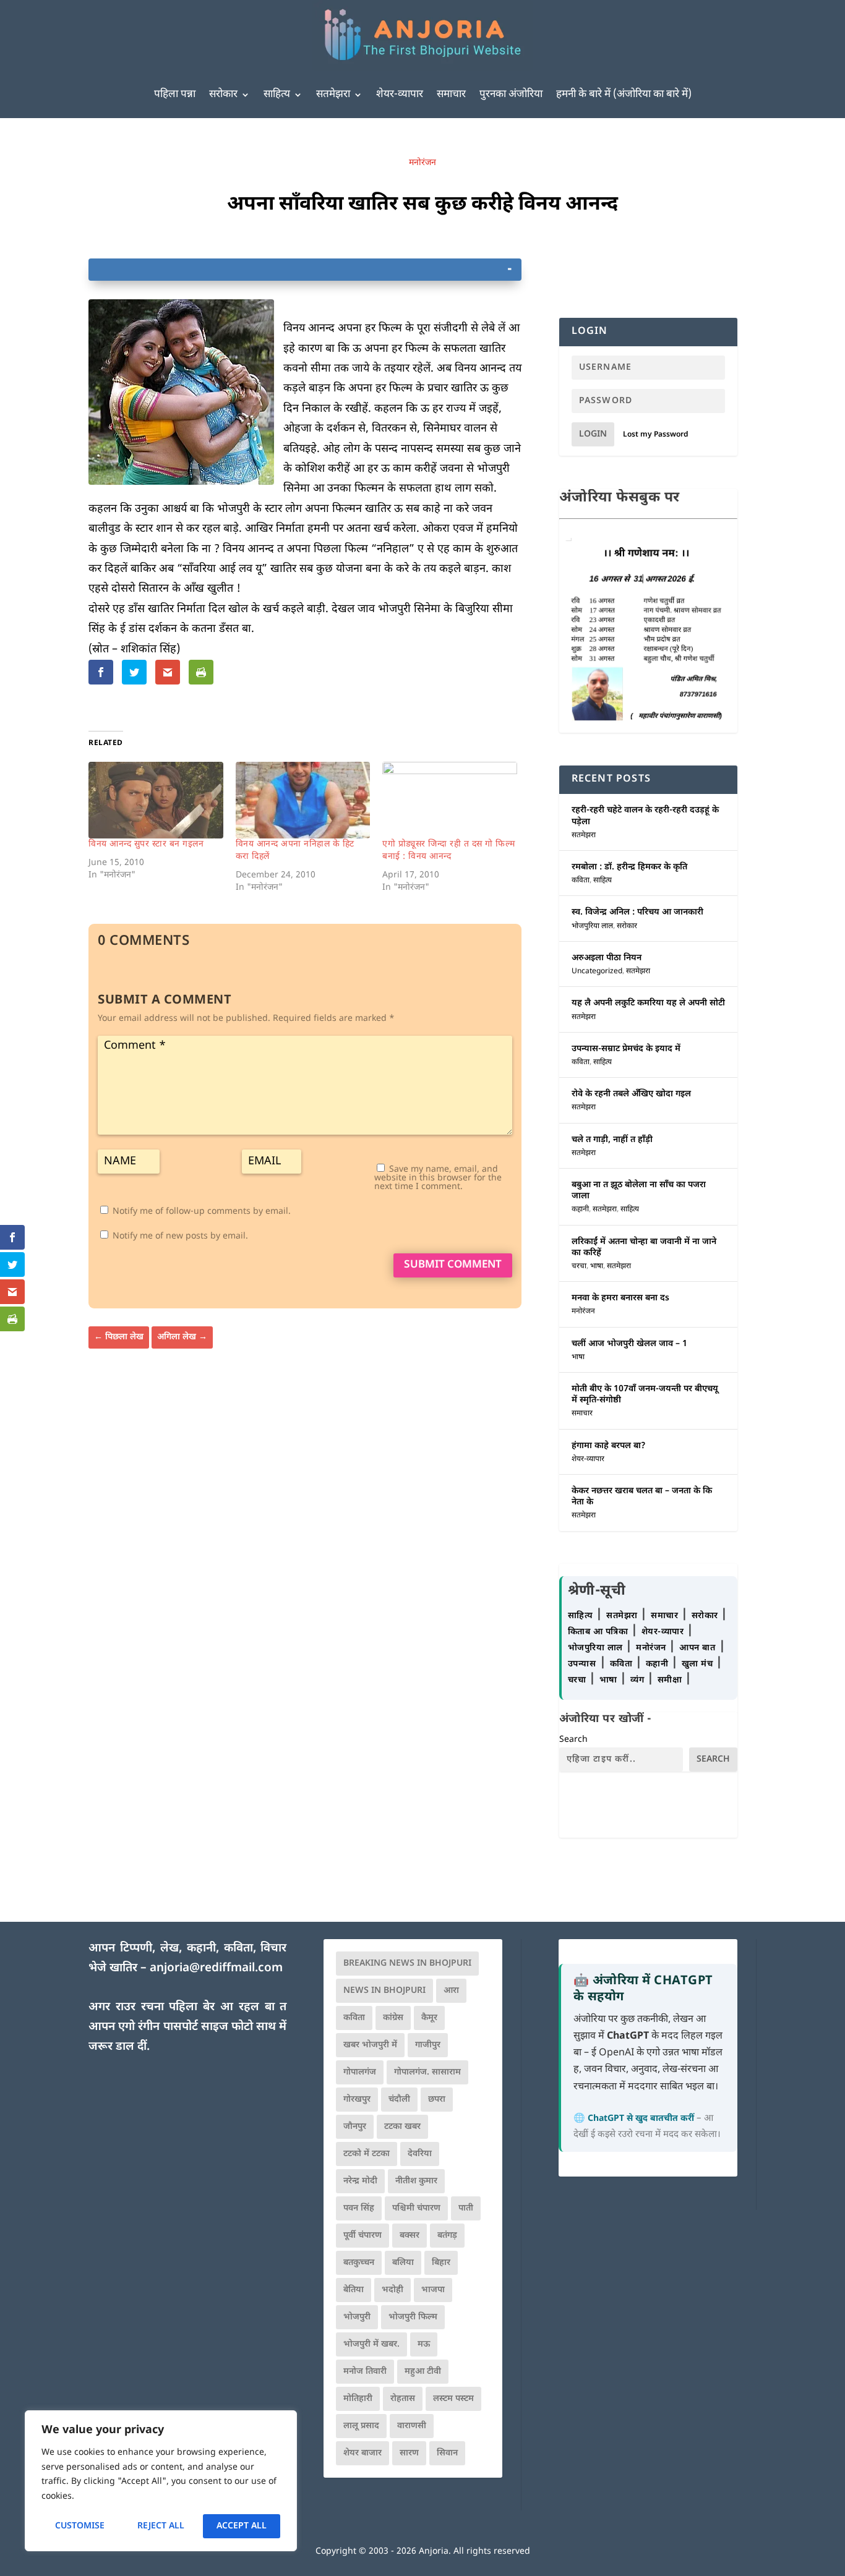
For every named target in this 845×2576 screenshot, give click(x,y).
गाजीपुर (428, 2045)
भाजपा (433, 2290)
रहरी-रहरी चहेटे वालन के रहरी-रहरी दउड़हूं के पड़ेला (645, 816)
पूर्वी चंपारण (362, 2236)
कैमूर (429, 2018)
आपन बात (697, 1648)
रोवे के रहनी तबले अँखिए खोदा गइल (631, 1094)
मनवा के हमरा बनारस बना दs (620, 1298)
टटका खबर (402, 2127)
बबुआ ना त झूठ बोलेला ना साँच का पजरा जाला (639, 1191)
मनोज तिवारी (365, 2372)
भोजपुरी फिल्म (413, 2317)
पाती (466, 2208)
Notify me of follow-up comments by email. (202, 1212)
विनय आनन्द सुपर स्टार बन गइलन (146, 844)
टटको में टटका (367, 2154)
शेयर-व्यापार (400, 95)
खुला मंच (699, 1664)
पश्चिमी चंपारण (416, 2208)
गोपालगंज (360, 2072)
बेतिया (354, 2290)
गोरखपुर (357, 2100)
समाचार (451, 95)
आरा (451, 1991)
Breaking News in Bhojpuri (407, 1964)
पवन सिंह (359, 2208)
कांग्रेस (393, 2018)
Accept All (242, 2526)
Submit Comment (453, 1265)
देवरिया (420, 2154)
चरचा (579, 1266)
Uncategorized (597, 971)
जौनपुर (355, 2127)
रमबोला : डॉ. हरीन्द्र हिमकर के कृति (629, 867)
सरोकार (223, 95)
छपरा (437, 2100)
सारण (409, 2453)
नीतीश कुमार (416, 2181)
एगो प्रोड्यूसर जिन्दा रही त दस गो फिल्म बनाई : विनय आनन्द (449, 851)
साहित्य (277, 95)
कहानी (580, 1209)
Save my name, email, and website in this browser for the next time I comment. (438, 1178)
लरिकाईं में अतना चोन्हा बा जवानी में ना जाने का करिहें (644, 1247)
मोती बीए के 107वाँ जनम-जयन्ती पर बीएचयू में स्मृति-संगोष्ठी (645, 1395)
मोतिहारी (358, 2399)
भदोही (392, 2290)
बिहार (441, 2263)
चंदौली (399, 2100)
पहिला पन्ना (175, 95)
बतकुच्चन (359, 2263)
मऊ (424, 2344)
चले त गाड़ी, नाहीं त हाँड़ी (612, 1140)
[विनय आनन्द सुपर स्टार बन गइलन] (156, 800)
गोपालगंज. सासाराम (427, 2072)
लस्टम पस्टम (453, 2399)
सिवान (447, 2453)
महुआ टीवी (423, 2372)
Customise (80, 2526)
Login (593, 434)
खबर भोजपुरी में (370, 2045)
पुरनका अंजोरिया (511, 95)
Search (573, 1740)
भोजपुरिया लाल (592, 926)
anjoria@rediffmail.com (216, 1968)
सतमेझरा (333, 95)
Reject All (161, 2526)
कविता (581, 881)
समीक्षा (671, 1680)
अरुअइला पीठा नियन (607, 958)
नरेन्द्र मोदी (360, 2181)
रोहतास (403, 2399)
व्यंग (639, 1680)
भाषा (597, 1266)
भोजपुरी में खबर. (371, 2344)
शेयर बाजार (362, 2453)
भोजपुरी (357, 2317)
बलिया (403, 2263)
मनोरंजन (422, 163)
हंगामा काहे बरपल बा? (609, 1446)
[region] (161, 2481)
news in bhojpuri (384, 1991)
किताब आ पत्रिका (599, 1632)
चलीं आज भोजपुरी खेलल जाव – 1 (629, 1344)
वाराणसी (412, 2426)
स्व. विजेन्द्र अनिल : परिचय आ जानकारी (637, 912)
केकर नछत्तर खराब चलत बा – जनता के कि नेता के (642, 1497)
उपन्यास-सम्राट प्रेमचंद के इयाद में (626, 1049)
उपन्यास (582, 1664)
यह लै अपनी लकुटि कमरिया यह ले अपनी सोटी (648, 1003)
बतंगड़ (447, 2236)
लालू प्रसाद (361, 2426)
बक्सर (410, 2236)
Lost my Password (656, 435)
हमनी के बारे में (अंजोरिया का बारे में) (624, 95)
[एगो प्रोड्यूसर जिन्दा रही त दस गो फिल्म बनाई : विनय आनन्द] (450, 800)
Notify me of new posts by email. (180, 1236)
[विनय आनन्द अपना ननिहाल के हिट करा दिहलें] (303, 800)
